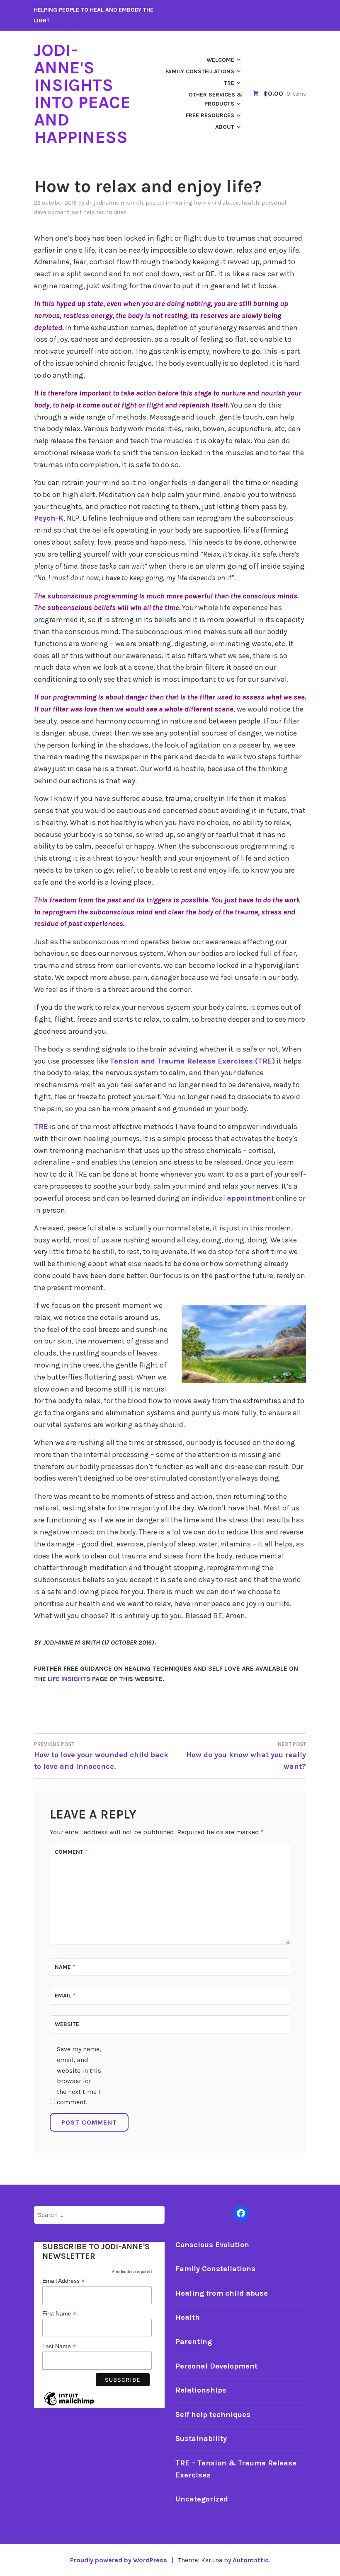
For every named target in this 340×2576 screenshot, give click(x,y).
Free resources (210, 115)
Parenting (194, 2342)
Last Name (59, 2346)
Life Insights (69, 1679)
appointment (250, 1198)
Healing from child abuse (205, 203)
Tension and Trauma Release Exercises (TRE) (192, 1061)
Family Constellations (200, 71)
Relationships (201, 2390)
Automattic (251, 2560)
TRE (229, 83)
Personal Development (216, 2366)
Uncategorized (202, 2499)
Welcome (220, 60)
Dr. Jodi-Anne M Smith (114, 203)
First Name (59, 2314)
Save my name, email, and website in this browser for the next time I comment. (79, 2076)
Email (65, 1996)
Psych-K (49, 518)
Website (67, 2024)
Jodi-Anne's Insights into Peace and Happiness (82, 94)
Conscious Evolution (212, 2245)
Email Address (63, 2281)
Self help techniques (99, 212)
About (225, 127)
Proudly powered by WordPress (119, 2560)
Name (65, 1967)
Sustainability (201, 2439)
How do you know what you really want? (246, 1756)
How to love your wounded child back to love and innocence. (101, 1756)
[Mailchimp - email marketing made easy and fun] (69, 2405)
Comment (71, 1852)
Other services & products (215, 99)
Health (250, 203)
